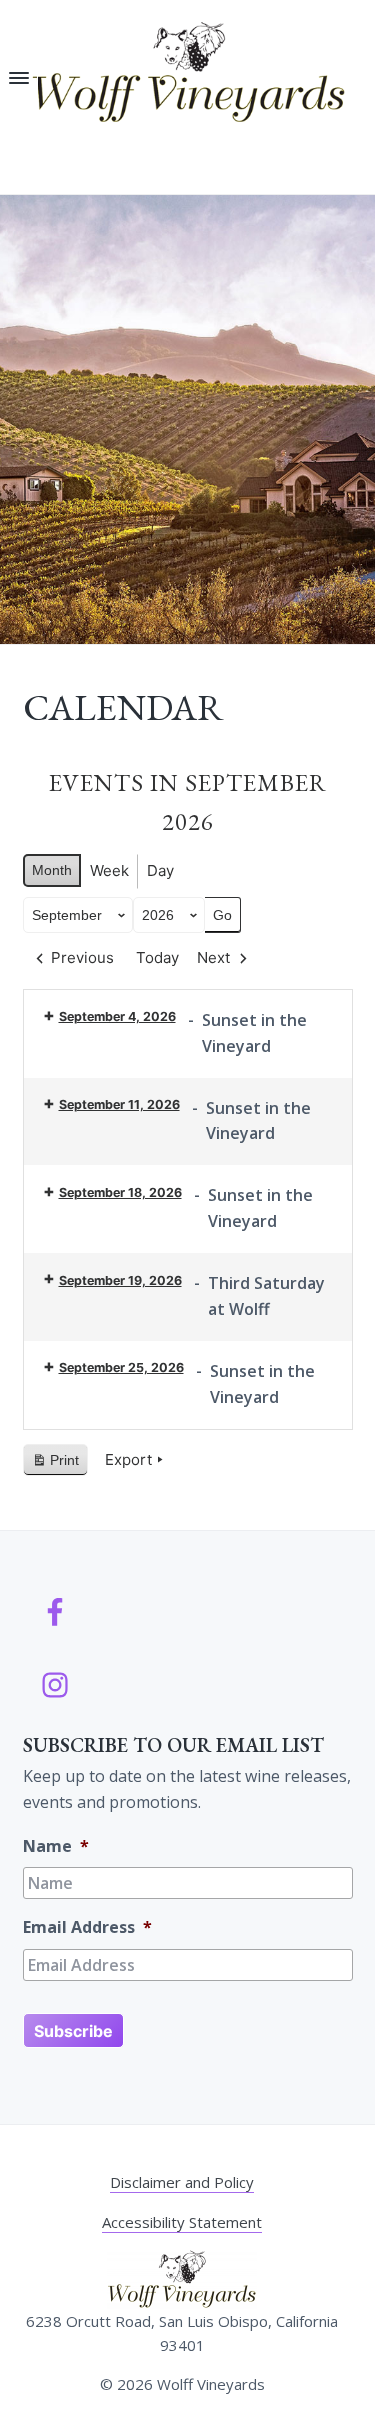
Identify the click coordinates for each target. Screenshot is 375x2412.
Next (213, 957)
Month (52, 870)
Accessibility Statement (182, 2222)
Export (128, 1459)
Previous (82, 957)
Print (55, 1464)
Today (157, 957)
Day (160, 870)
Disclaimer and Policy (182, 2182)
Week (109, 870)
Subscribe (73, 2031)
